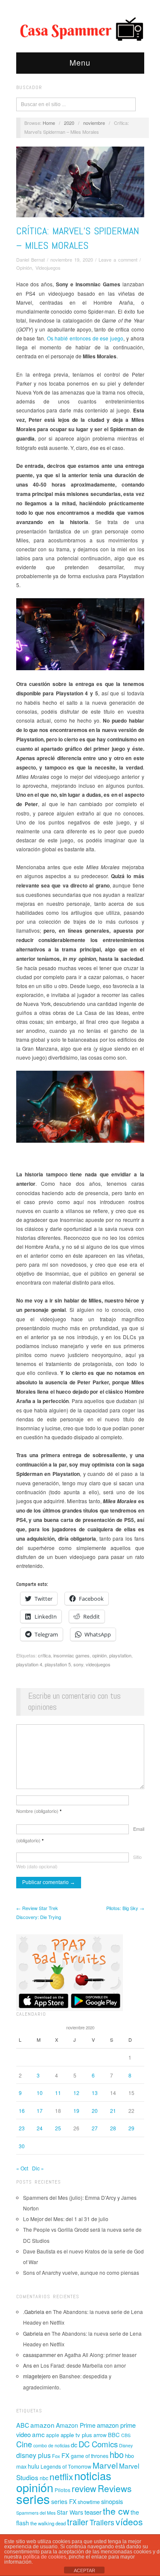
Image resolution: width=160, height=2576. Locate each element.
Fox (56, 2456)
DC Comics (98, 2444)
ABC (23, 2425)
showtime (89, 2502)
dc (74, 2445)
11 (58, 2093)
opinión (99, 1655)
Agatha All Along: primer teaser (100, 2355)
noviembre (94, 123)
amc (38, 2434)
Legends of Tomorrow (66, 2467)
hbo (117, 2454)
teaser (93, 2512)
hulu (33, 2466)
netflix (61, 2476)
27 (95, 2128)
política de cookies (45, 2557)
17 (40, 2111)
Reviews (115, 2488)
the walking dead (48, 2523)
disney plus (33, 2455)
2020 (69, 123)
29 (131, 2128)
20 (95, 2111)
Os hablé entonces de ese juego (85, 338)
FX (65, 2455)
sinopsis (112, 2501)
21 (113, 2111)
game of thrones (90, 2456)
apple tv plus (76, 2435)
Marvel (105, 2465)
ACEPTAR (84, 2570)
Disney (126, 2445)
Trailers (102, 2522)
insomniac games (71, 1655)
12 (76, 2093)
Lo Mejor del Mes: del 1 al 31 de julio (66, 2219)
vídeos (129, 2521)
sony (78, 1664)
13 (95, 2093)
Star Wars (70, 2512)
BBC (114, 2435)
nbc (44, 2478)
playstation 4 (29, 1664)
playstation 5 (58, 1664)
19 (76, 2111)
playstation (120, 1655)
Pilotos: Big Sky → (125, 1908)
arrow (100, 2435)
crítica (44, 1655)
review (84, 2488)
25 (58, 2128)
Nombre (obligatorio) (39, 1811)
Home (49, 123)
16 (22, 2111)
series (33, 2498)
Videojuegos (48, 268)
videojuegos (98, 1664)
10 (40, 2093)
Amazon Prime (76, 2425)
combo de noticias (51, 2445)
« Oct (22, 2168)
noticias (93, 2475)
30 (22, 2146)
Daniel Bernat (31, 259)
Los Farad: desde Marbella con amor (83, 2365)
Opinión (24, 268)
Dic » (38, 2168)
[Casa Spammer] (80, 29)
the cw (116, 2511)
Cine (24, 2444)
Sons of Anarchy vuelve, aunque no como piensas (81, 2272)
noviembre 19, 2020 (72, 259)
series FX (64, 2501)
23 (22, 2128)
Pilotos (63, 2490)
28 (113, 2128)
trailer (78, 2522)
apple (53, 2435)
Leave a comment (118, 259)
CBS (126, 2435)
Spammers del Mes (36, 2513)
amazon (42, 2425)
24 (40, 2128)
